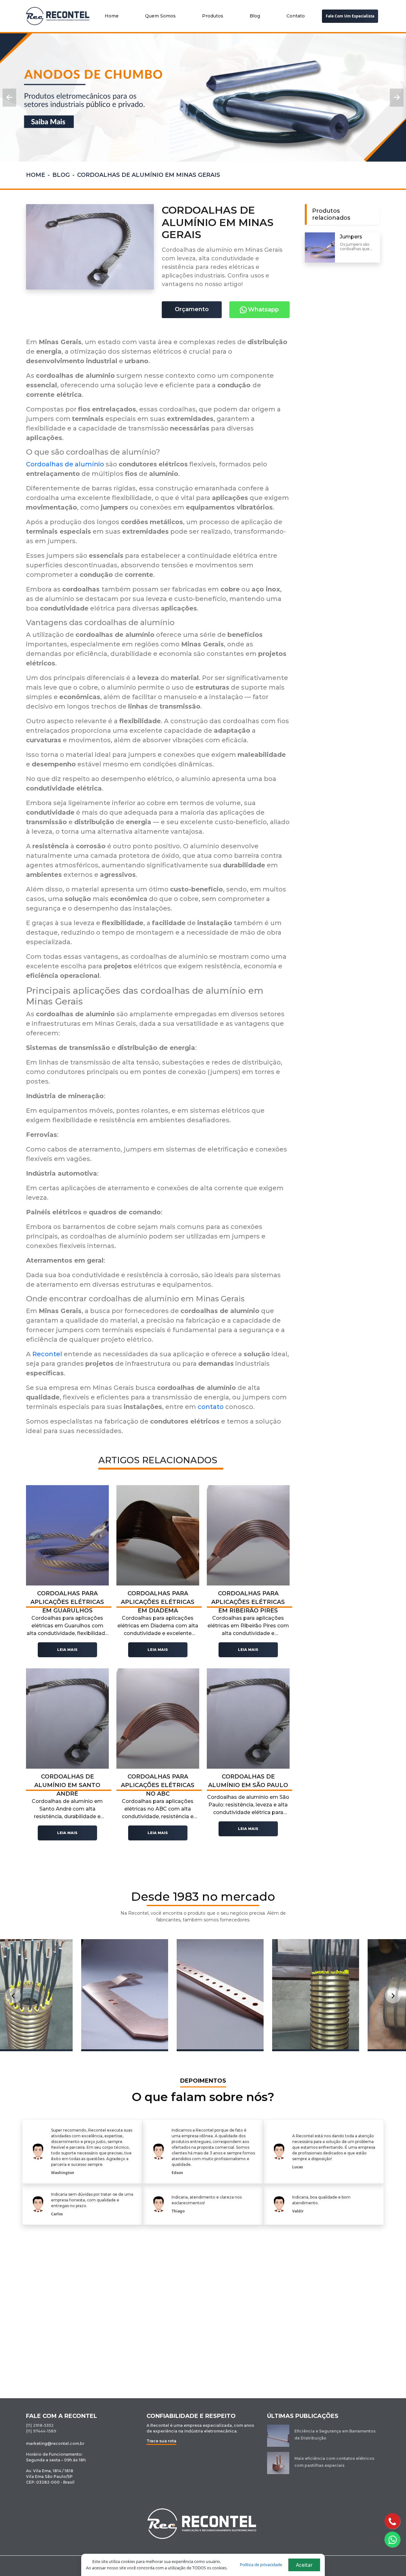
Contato (296, 16)
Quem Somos (160, 16)
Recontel (47, 1354)
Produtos (213, 16)
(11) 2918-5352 (40, 2425)
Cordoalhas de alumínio (65, 464)
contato (211, 1407)
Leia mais (67, 1650)
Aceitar (304, 2565)
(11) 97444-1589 (41, 2431)
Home (112, 16)
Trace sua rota (161, 2441)
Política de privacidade (261, 2565)
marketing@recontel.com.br (55, 2443)
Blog (255, 16)
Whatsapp (263, 310)
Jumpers (351, 237)
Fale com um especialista (350, 16)
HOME (36, 175)
